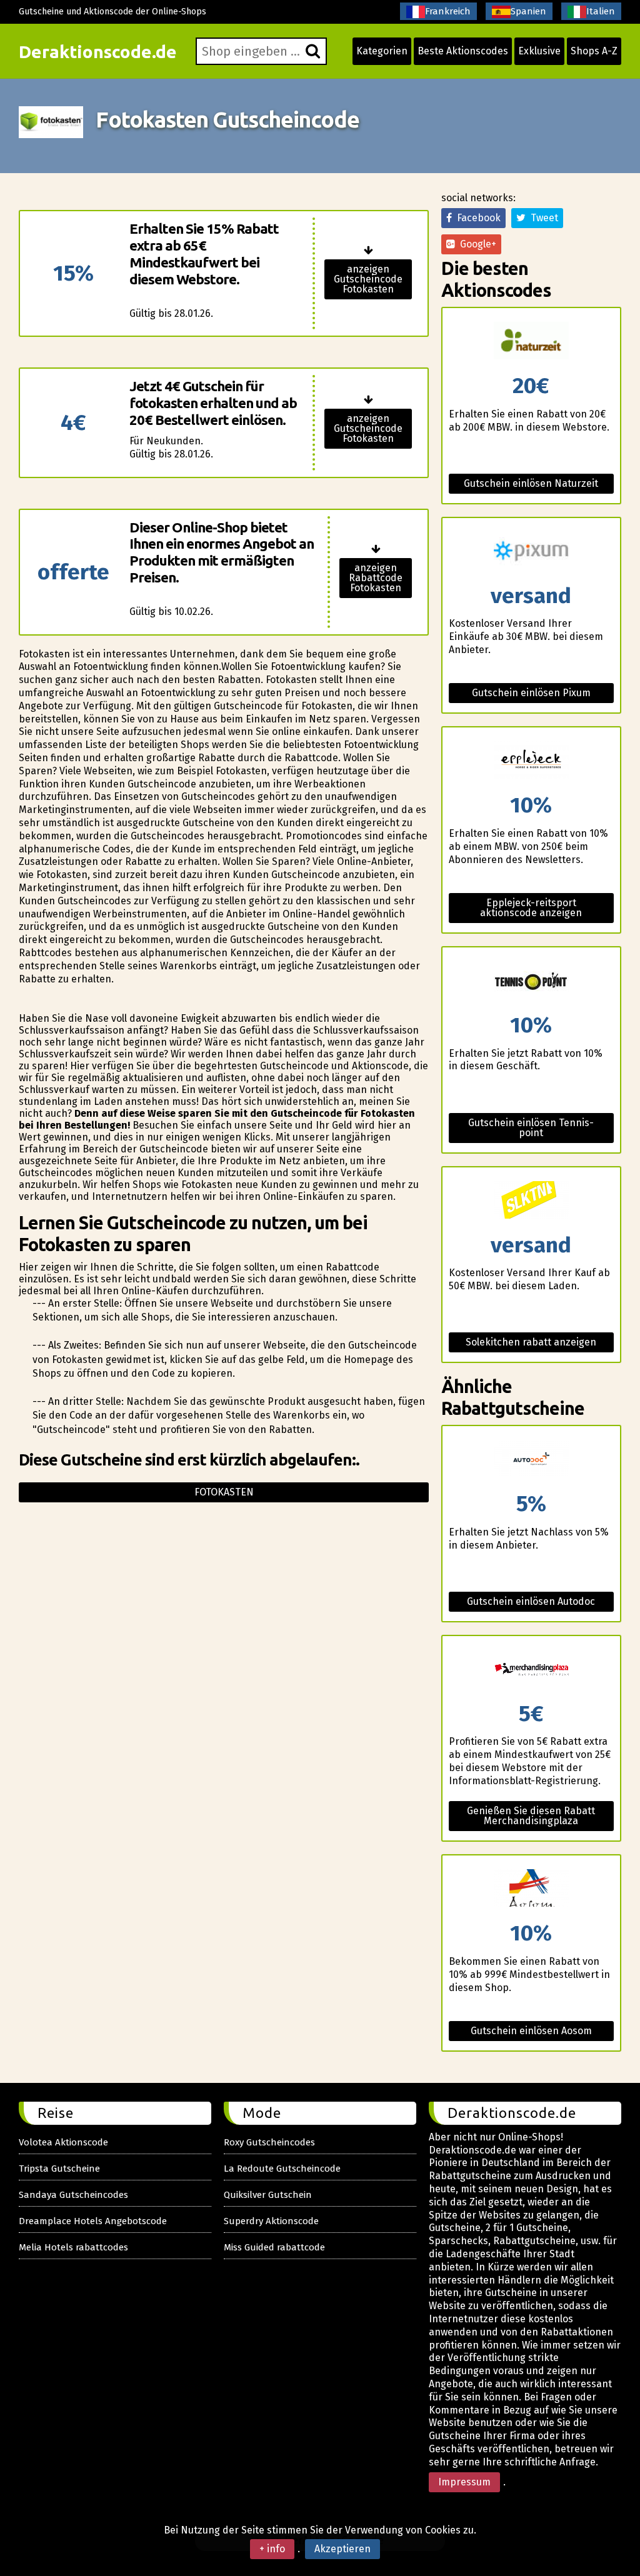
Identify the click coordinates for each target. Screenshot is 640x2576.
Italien (601, 11)
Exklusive (539, 51)
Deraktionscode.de (98, 52)
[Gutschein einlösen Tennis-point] (531, 981)
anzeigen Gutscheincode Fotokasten (368, 279)
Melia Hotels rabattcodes (73, 2247)
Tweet (542, 218)
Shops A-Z (594, 51)
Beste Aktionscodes (463, 51)
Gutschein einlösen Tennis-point (531, 1128)
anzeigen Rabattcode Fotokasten (376, 578)
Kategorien (382, 51)
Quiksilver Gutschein (268, 2195)
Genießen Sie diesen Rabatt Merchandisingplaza (531, 1816)
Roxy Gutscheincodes (269, 2142)
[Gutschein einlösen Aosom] (531, 1889)
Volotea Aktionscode (63, 2142)
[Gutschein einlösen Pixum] (531, 552)
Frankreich (448, 11)
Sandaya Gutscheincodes (73, 2195)
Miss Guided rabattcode (274, 2247)
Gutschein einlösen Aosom (531, 2031)
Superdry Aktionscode (271, 2221)
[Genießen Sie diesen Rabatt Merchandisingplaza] (531, 1670)
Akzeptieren (342, 2549)
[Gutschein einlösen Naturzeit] (531, 342)
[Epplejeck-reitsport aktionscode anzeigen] (531, 761)
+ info (272, 2549)
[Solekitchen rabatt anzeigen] (531, 1201)
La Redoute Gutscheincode (282, 2169)
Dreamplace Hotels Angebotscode (93, 2221)
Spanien (528, 11)
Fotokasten (224, 1492)
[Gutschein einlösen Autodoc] (531, 1460)
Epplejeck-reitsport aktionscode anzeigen (531, 908)
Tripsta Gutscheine (59, 2169)
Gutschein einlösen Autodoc (531, 1601)
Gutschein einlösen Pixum (531, 693)
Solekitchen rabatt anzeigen (531, 1342)
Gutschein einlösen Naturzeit (531, 483)
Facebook (476, 218)
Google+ (476, 244)
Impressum (464, 2482)
